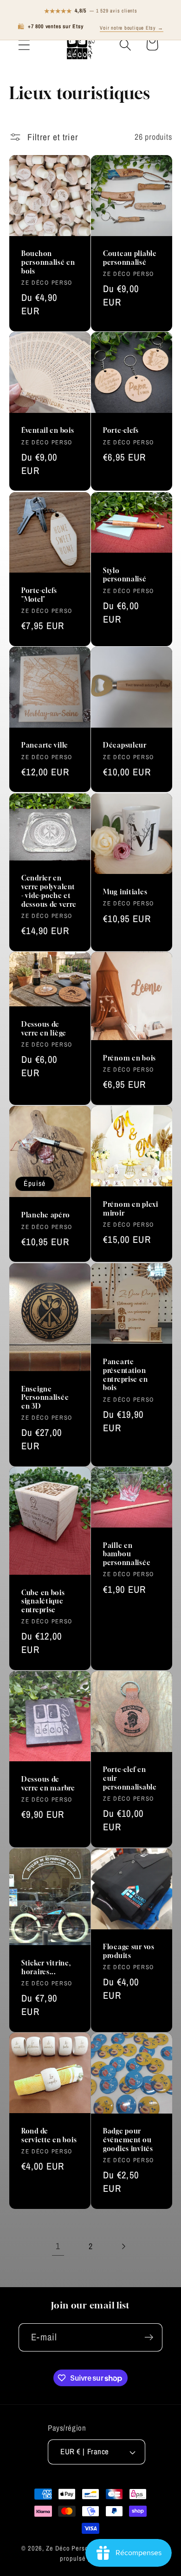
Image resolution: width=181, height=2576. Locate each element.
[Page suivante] (123, 2246)
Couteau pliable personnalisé (130, 258)
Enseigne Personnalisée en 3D (45, 1397)
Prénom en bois (129, 1058)
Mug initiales (125, 892)
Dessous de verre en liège (44, 1029)
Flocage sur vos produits (129, 1951)
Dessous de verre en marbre (48, 1784)
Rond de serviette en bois (49, 2136)
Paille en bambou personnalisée (127, 1554)
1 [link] (58, 2246)
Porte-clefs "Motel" (39, 595)
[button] (24, 45)
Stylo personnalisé (125, 574)
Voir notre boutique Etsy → (131, 28)
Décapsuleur (125, 745)
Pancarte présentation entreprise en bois (125, 1375)
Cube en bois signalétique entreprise (43, 1601)
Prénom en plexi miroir (131, 1209)
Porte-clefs (121, 431)
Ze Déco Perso (67, 2548)
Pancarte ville (45, 745)
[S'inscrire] (149, 2337)
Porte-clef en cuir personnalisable (130, 1778)
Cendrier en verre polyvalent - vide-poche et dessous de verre (49, 891)
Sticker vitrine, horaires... (46, 1967)
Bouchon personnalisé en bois (48, 262)
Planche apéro (45, 1215)
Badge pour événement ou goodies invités (128, 2140)
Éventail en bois (48, 431)
